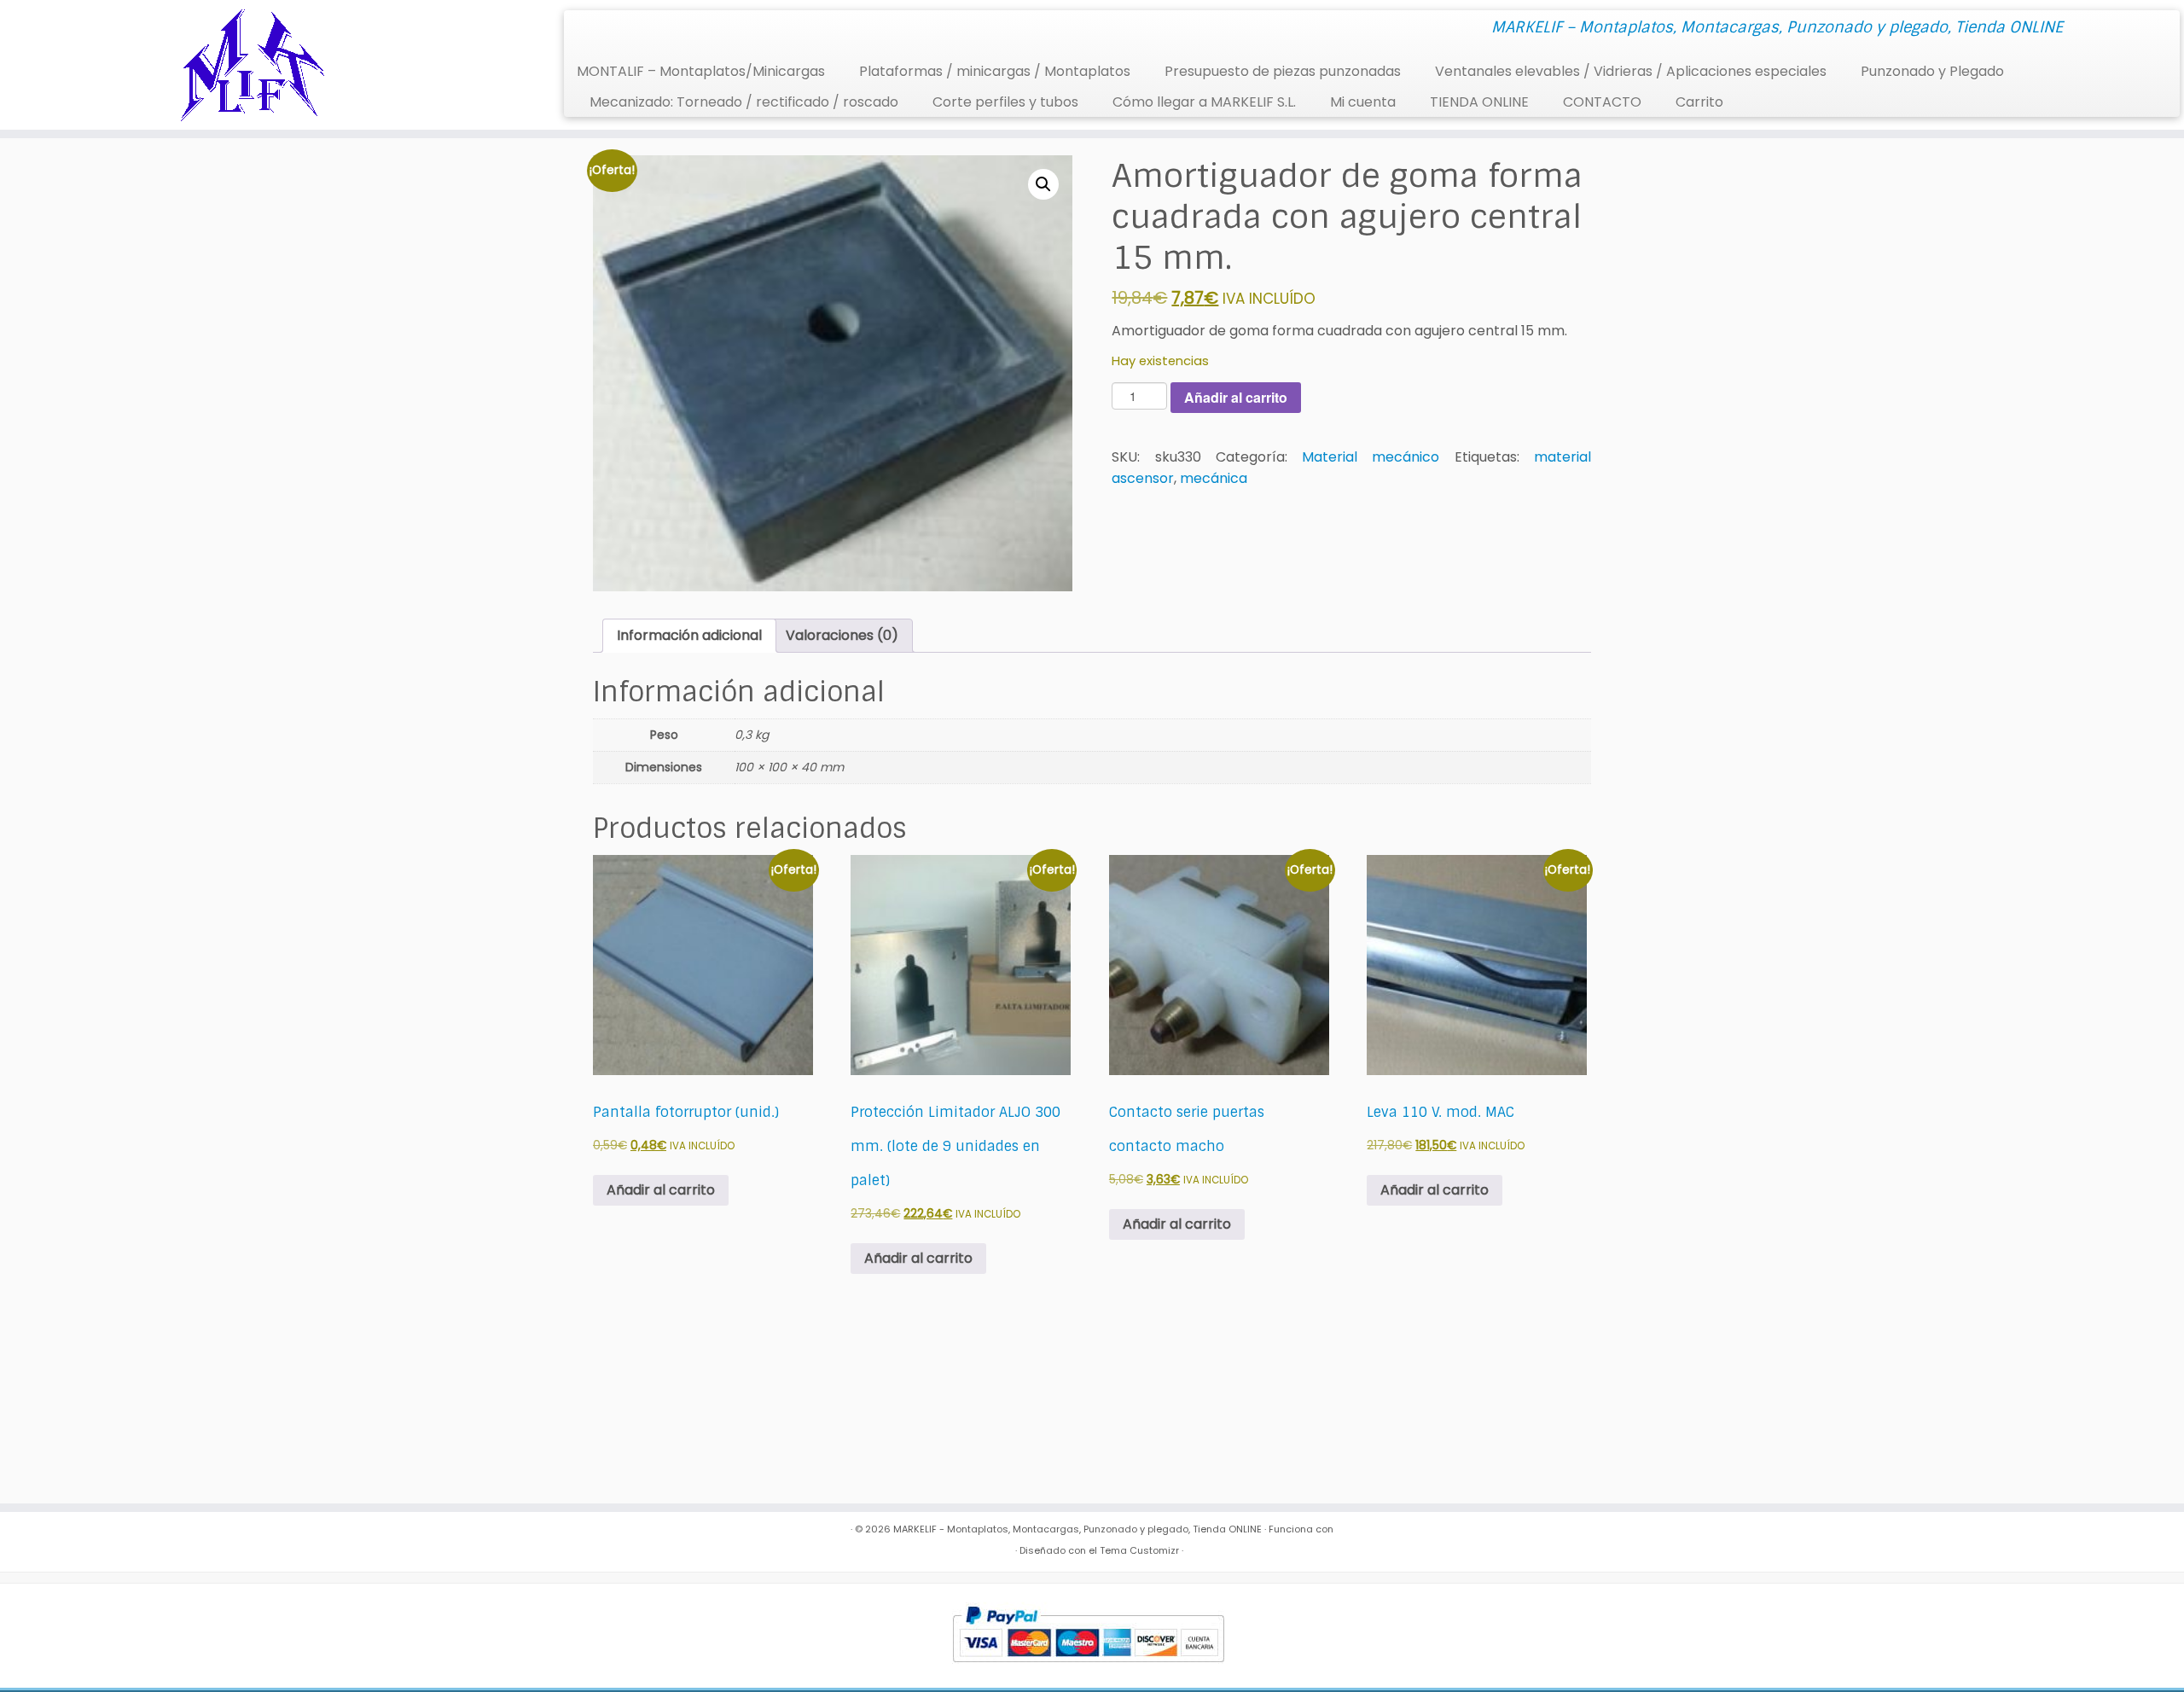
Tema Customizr (1139, 1550)
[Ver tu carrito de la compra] (2146, 22)
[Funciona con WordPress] (1007, 1547)
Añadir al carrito (1236, 397)
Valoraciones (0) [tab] (842, 635)
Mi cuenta (1363, 102)
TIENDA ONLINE (1479, 102)
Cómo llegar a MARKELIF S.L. (1204, 102)
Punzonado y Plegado (1932, 71)
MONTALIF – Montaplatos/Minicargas (701, 71)
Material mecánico (1371, 457)
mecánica (1214, 478)
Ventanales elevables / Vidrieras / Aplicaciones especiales (1631, 71)
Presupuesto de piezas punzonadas (1283, 71)
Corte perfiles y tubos (1005, 102)
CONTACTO (1602, 102)
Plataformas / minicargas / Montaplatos (995, 71)
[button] (1043, 184)
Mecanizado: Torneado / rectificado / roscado (744, 102)
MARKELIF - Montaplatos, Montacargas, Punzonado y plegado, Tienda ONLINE (1077, 1529)
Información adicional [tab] (689, 635)
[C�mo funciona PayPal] (1088, 1635)
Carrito (1699, 102)
